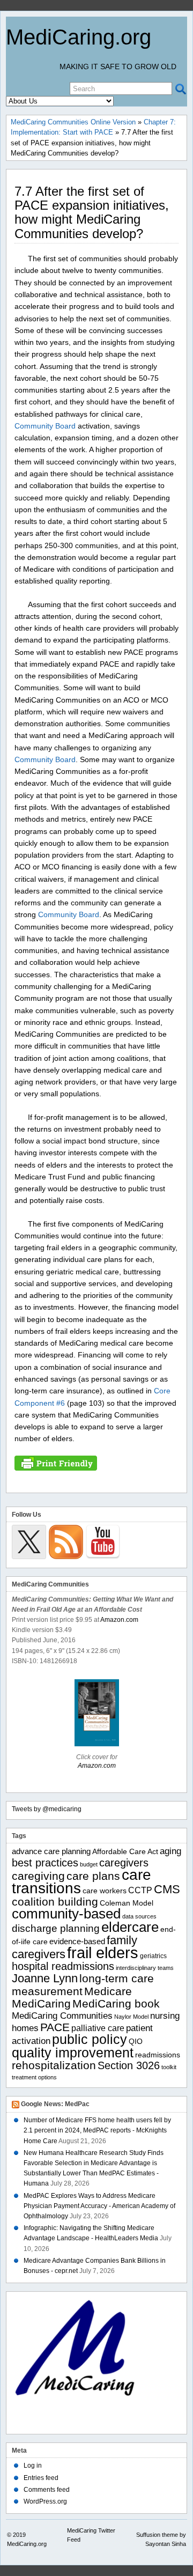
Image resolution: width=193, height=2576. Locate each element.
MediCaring (41, 2004)
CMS (167, 1889)
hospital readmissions (63, 1966)
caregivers (124, 1863)
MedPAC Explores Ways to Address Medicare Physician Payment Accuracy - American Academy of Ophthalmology (99, 2206)
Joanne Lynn (45, 1978)
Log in (33, 2466)
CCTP (140, 1890)
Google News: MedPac (55, 2104)
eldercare (130, 1927)
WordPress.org (45, 2501)
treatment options (34, 2077)
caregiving (38, 1876)
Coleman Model (127, 1903)
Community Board (45, 426)
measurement (47, 1991)
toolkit (169, 2067)
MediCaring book (116, 2003)
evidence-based (77, 1941)
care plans (93, 1876)
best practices (45, 1863)
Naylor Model (131, 2017)
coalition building (55, 1902)
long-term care (117, 1979)
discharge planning (56, 1928)
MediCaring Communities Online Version (73, 122)
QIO (136, 2042)
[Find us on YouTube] (103, 1542)
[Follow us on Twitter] (29, 1542)
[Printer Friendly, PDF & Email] (56, 1463)
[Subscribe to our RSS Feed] (66, 1542)
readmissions (158, 2055)
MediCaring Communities (62, 2016)
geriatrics (153, 1956)
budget (89, 1864)
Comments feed (47, 2490)
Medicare (108, 1991)
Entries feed (41, 2478)
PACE (55, 2027)
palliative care (98, 2028)
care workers (105, 1891)
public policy (90, 2039)
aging (170, 1851)
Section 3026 (129, 2065)
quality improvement (73, 2053)
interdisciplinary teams (145, 1968)
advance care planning (51, 1851)
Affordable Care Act (125, 1852)
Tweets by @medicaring (47, 1809)
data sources (139, 1916)
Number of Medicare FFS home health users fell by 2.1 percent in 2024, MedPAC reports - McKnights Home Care (97, 2130)
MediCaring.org (79, 37)
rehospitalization (54, 2065)
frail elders (103, 1953)
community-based (66, 1914)
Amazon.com (119, 1620)
